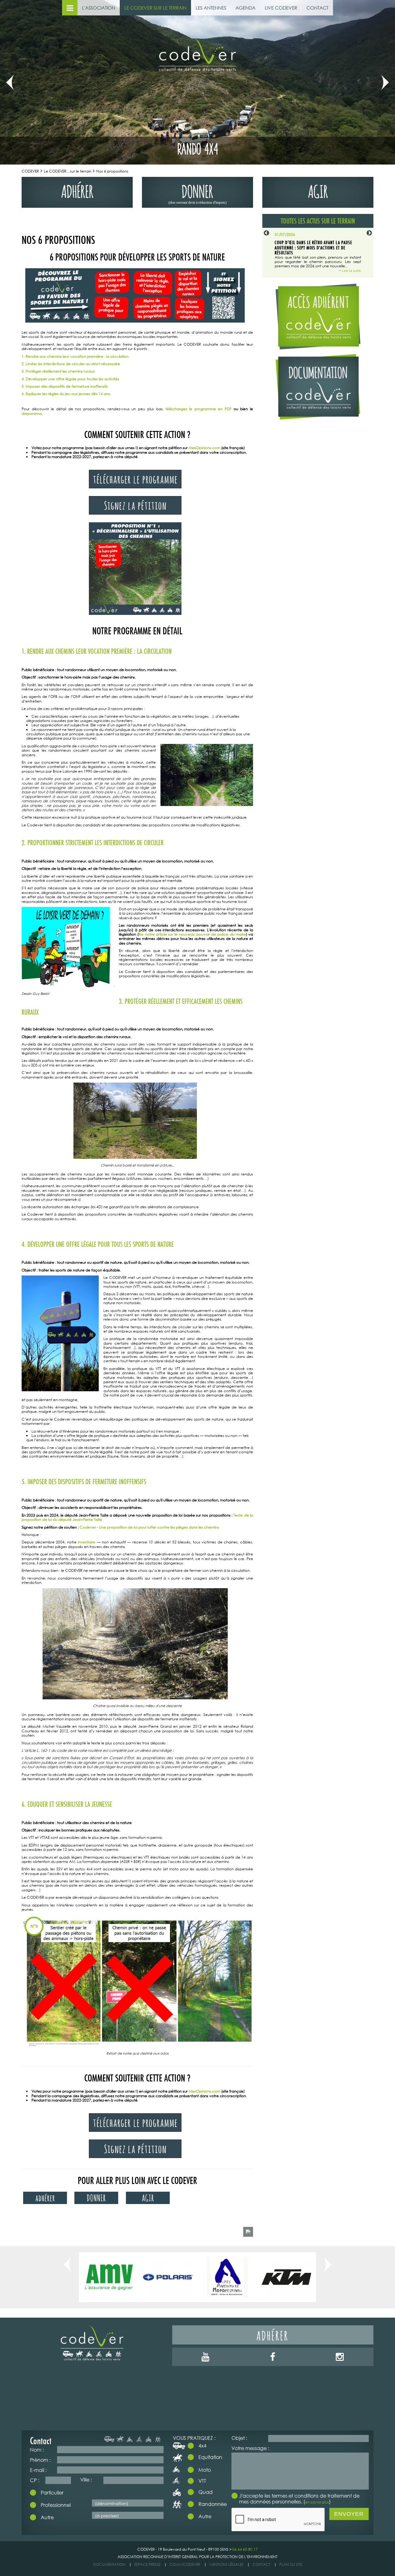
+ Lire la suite (350, 271)
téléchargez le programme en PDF (198, 409)
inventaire (87, 1542)
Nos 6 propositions (112, 171)
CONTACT (317, 8)
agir (318, 190)
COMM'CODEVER (185, 2564)
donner (197, 193)
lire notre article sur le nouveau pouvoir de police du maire (192, 934)
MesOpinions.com (204, 448)
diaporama (32, 413)
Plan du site (291, 2564)
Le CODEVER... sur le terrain (68, 171)
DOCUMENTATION (109, 2564)
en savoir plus (317, 2502)
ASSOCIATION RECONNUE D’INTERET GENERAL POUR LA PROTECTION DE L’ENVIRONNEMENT (197, 2557)
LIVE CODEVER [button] (281, 8)
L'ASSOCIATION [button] (99, 8)
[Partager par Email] (248, 2232)
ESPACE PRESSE (147, 2564)
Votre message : (250, 2448)
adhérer (77, 190)
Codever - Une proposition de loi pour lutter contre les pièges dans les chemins (150, 1527)
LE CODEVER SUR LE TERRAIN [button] (155, 8)
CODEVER (30, 171)
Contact (261, 2564)
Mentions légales (226, 2564)
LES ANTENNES (211, 8)
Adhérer (273, 2335)
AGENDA (245, 8)
